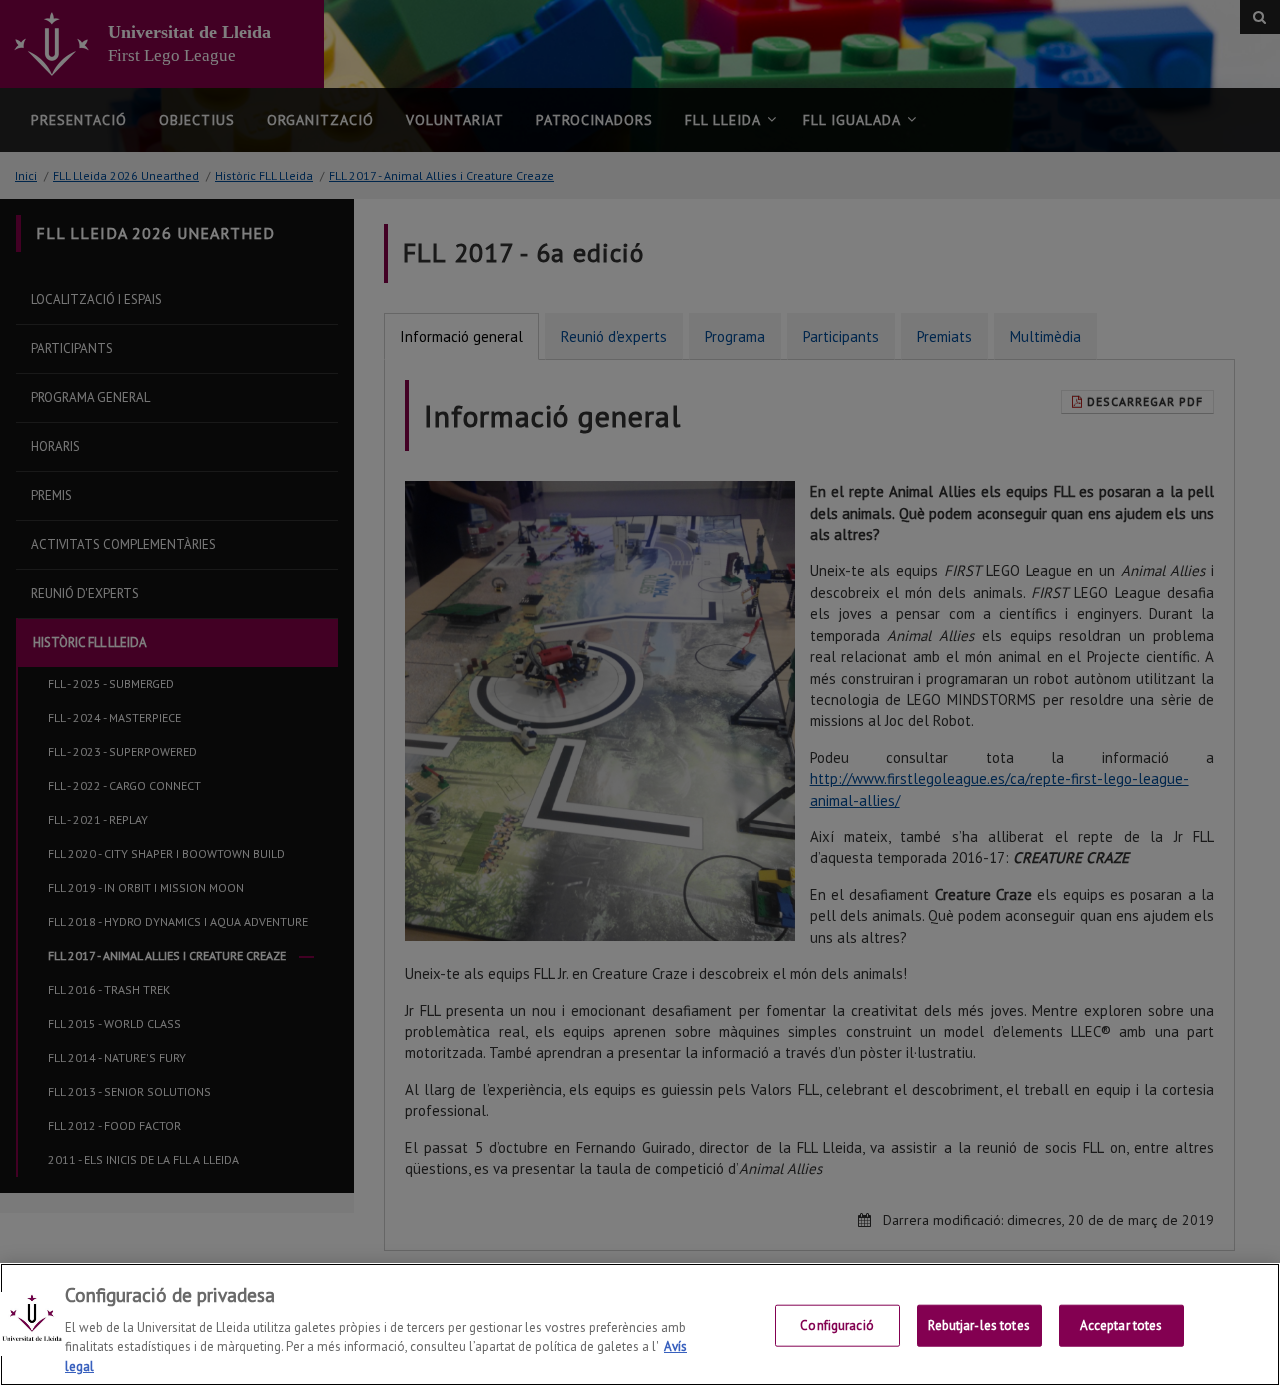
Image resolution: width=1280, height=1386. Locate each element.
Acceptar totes (1121, 1325)
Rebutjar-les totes (978, 1325)
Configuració (837, 1325)
